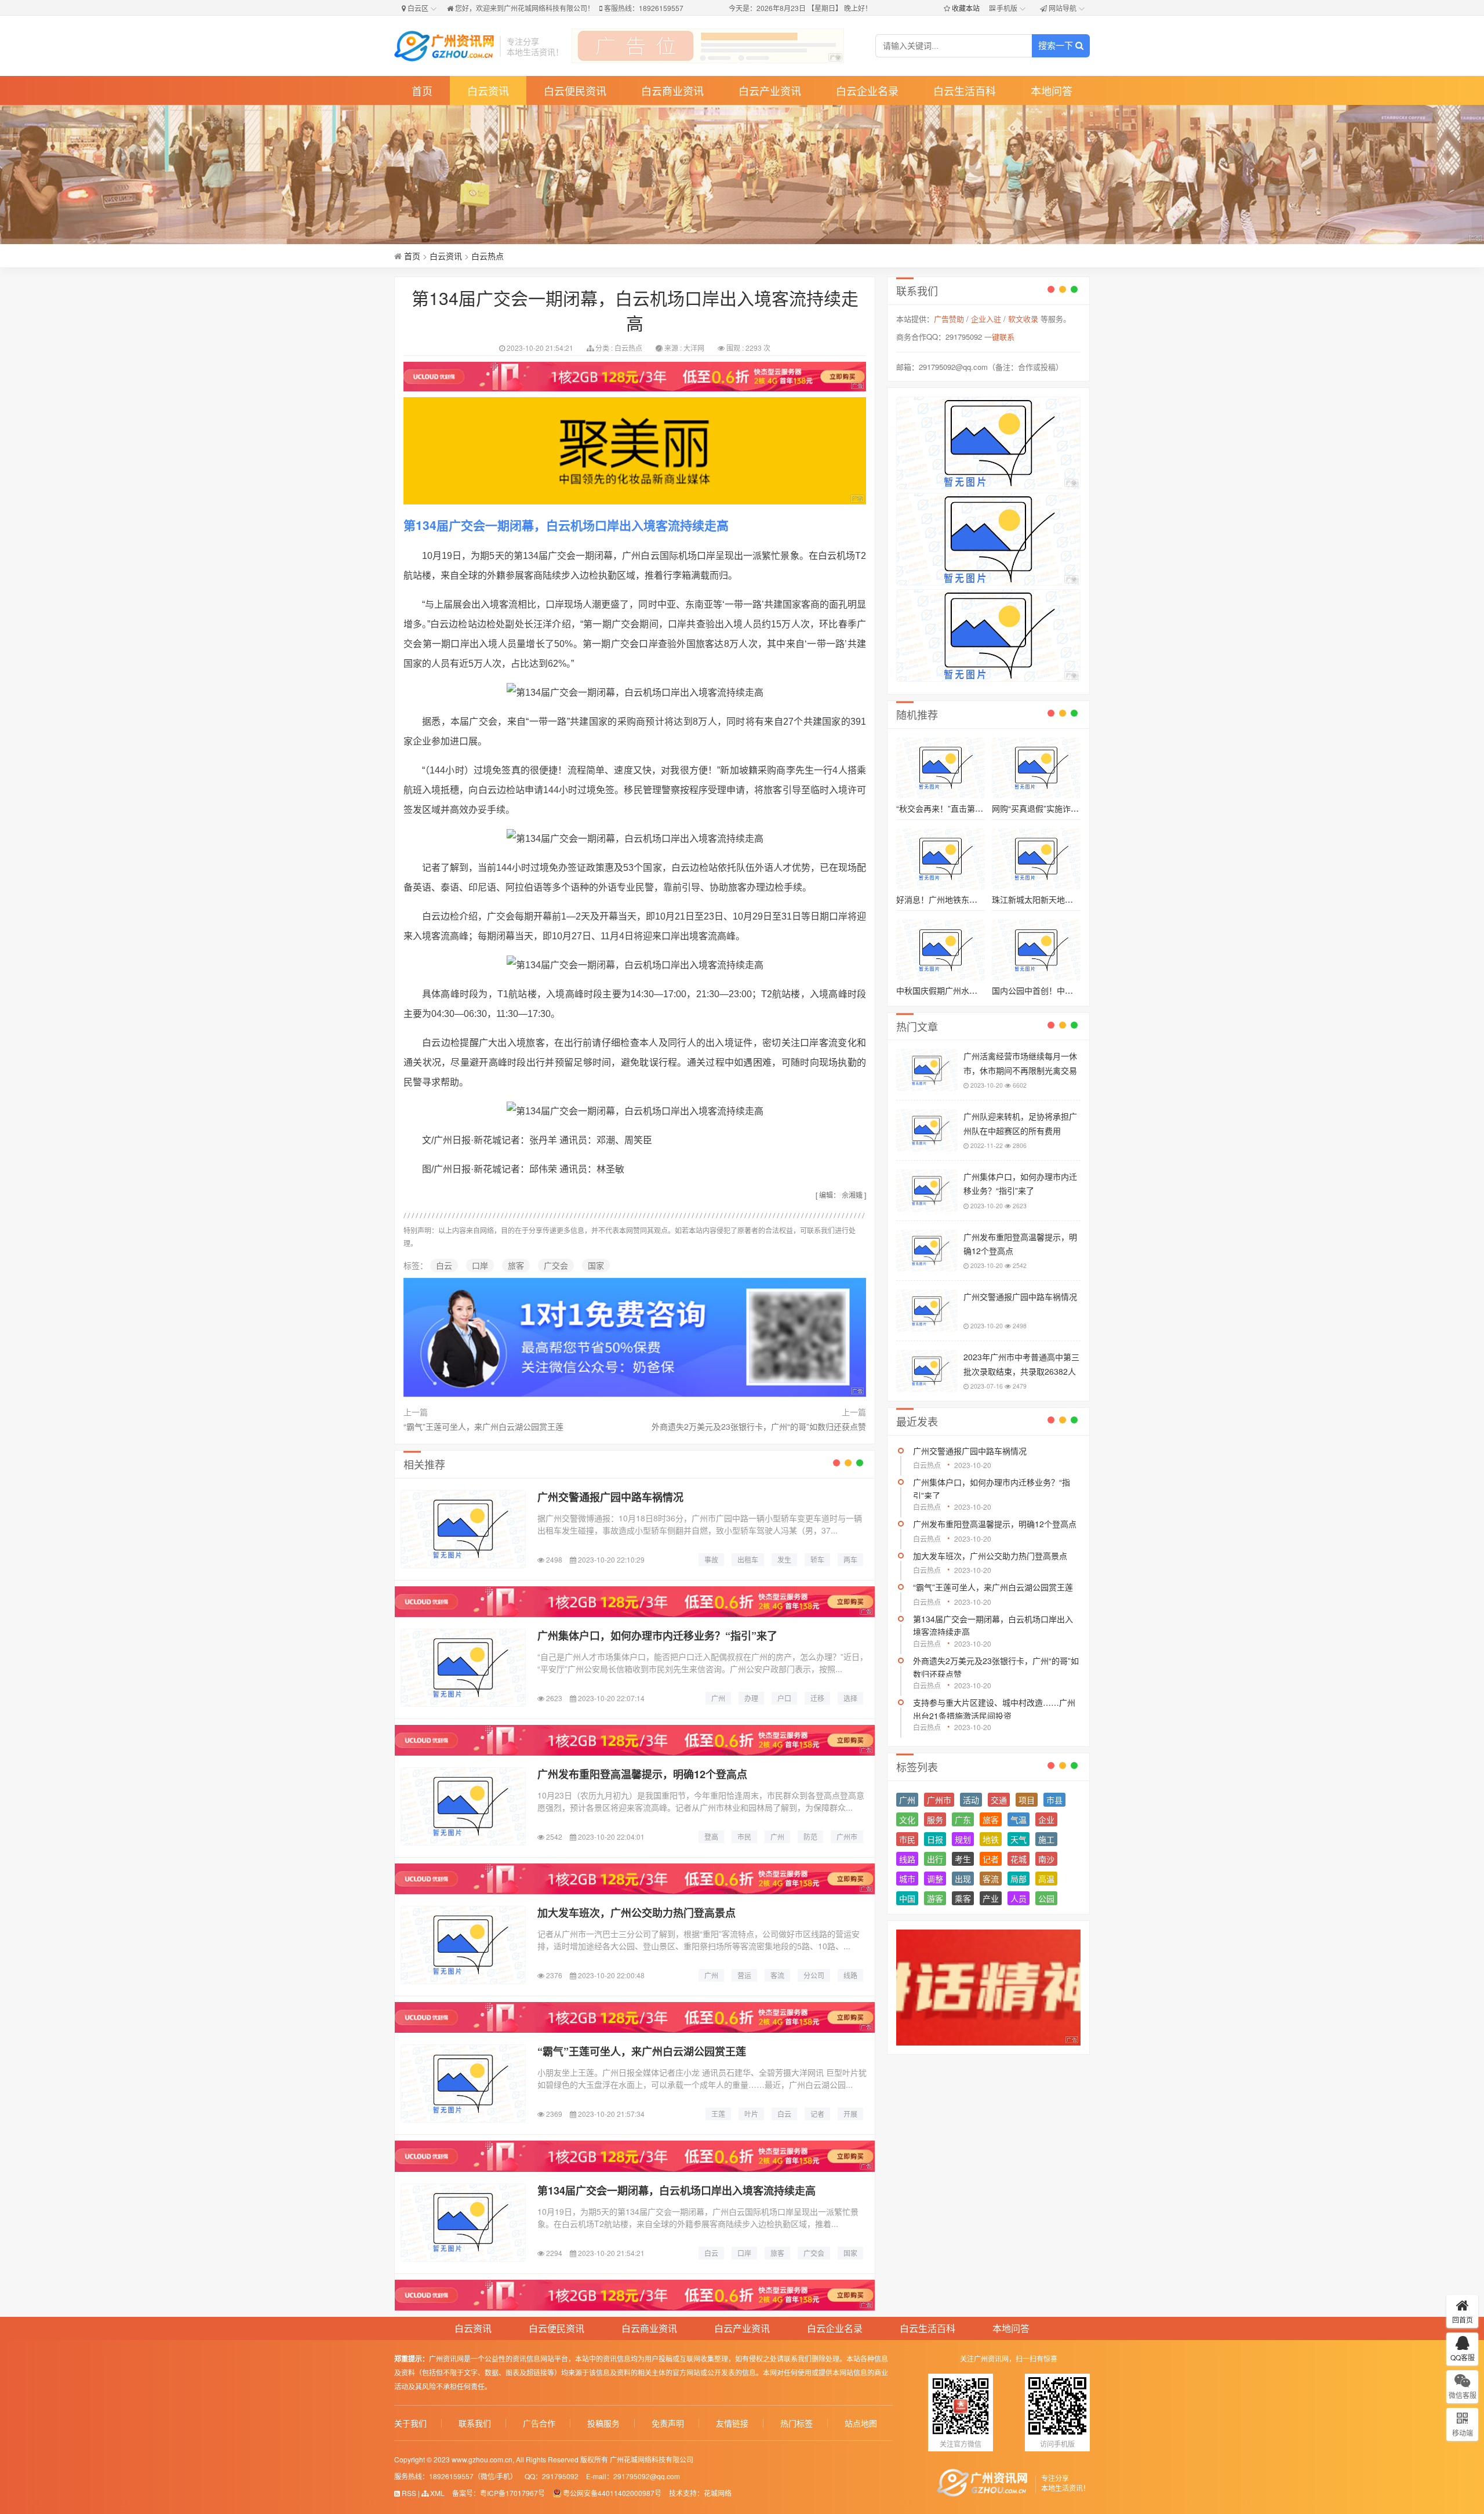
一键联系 (999, 337)
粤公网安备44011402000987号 (612, 2493)
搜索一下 (1057, 46)
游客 (935, 1898)
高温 (1046, 1879)
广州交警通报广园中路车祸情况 (610, 1497)
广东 (963, 1819)
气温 (1019, 1819)
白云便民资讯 (575, 90)
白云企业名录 (867, 90)
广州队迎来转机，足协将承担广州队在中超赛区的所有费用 (1020, 1123)
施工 (1046, 1839)
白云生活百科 (965, 90)
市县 (1054, 1800)
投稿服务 (603, 2423)
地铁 (991, 1839)
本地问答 (1052, 90)
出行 (935, 1859)
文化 (907, 1819)
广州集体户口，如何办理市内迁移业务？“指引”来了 (657, 1636)
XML (437, 2493)
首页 (422, 90)
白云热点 (488, 256)
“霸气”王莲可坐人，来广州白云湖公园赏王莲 (483, 1426)
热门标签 (796, 2423)
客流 (991, 1879)
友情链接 (732, 2423)
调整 (935, 1879)
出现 (963, 1879)
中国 (907, 1898)
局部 (1019, 1879)
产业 (991, 1898)
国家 (596, 1265)
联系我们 (475, 2423)
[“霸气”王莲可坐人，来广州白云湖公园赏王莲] (463, 2084)
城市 (907, 1879)
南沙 (1046, 1859)
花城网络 (718, 2493)
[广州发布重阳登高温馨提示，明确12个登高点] (463, 1806)
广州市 (939, 1800)
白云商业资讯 (672, 90)
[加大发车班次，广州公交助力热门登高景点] (463, 1945)
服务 (935, 1819)
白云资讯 (488, 90)
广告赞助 (949, 319)
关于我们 (410, 2423)
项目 (1027, 1800)
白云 (444, 1265)
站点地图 (861, 2423)
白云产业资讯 (770, 90)
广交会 (556, 1265)
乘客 (963, 1898)
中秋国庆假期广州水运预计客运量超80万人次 (978, 990)
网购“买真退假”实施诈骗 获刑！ (1049, 808)
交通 (999, 1800)
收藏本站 (966, 8)
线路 (907, 1859)
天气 (1019, 1839)
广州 (907, 1800)
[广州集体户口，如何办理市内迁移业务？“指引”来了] (463, 1668)
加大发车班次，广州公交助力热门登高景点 (636, 1913)
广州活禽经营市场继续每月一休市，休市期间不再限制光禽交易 (1020, 1063)
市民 (907, 1839)
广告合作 (539, 2423)
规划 (963, 1839)
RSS (408, 2493)
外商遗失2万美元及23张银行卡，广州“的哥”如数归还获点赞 (759, 1426)
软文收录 (1023, 319)
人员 (1019, 1898)
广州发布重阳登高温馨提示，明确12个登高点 (642, 1774)
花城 (1019, 1859)
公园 (1046, 1898)
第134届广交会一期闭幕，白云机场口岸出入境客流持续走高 (676, 2190)
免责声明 (668, 2423)
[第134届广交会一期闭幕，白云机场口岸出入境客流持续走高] (463, 2223)
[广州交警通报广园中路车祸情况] (463, 1529)
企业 (1046, 1819)
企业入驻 (986, 319)
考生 (963, 1859)
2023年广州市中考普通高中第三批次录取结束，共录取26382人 (1021, 1364)
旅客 (516, 1265)
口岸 (480, 1265)
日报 (935, 1839)
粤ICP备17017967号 (512, 2493)
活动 (971, 1800)
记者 (991, 1859)
